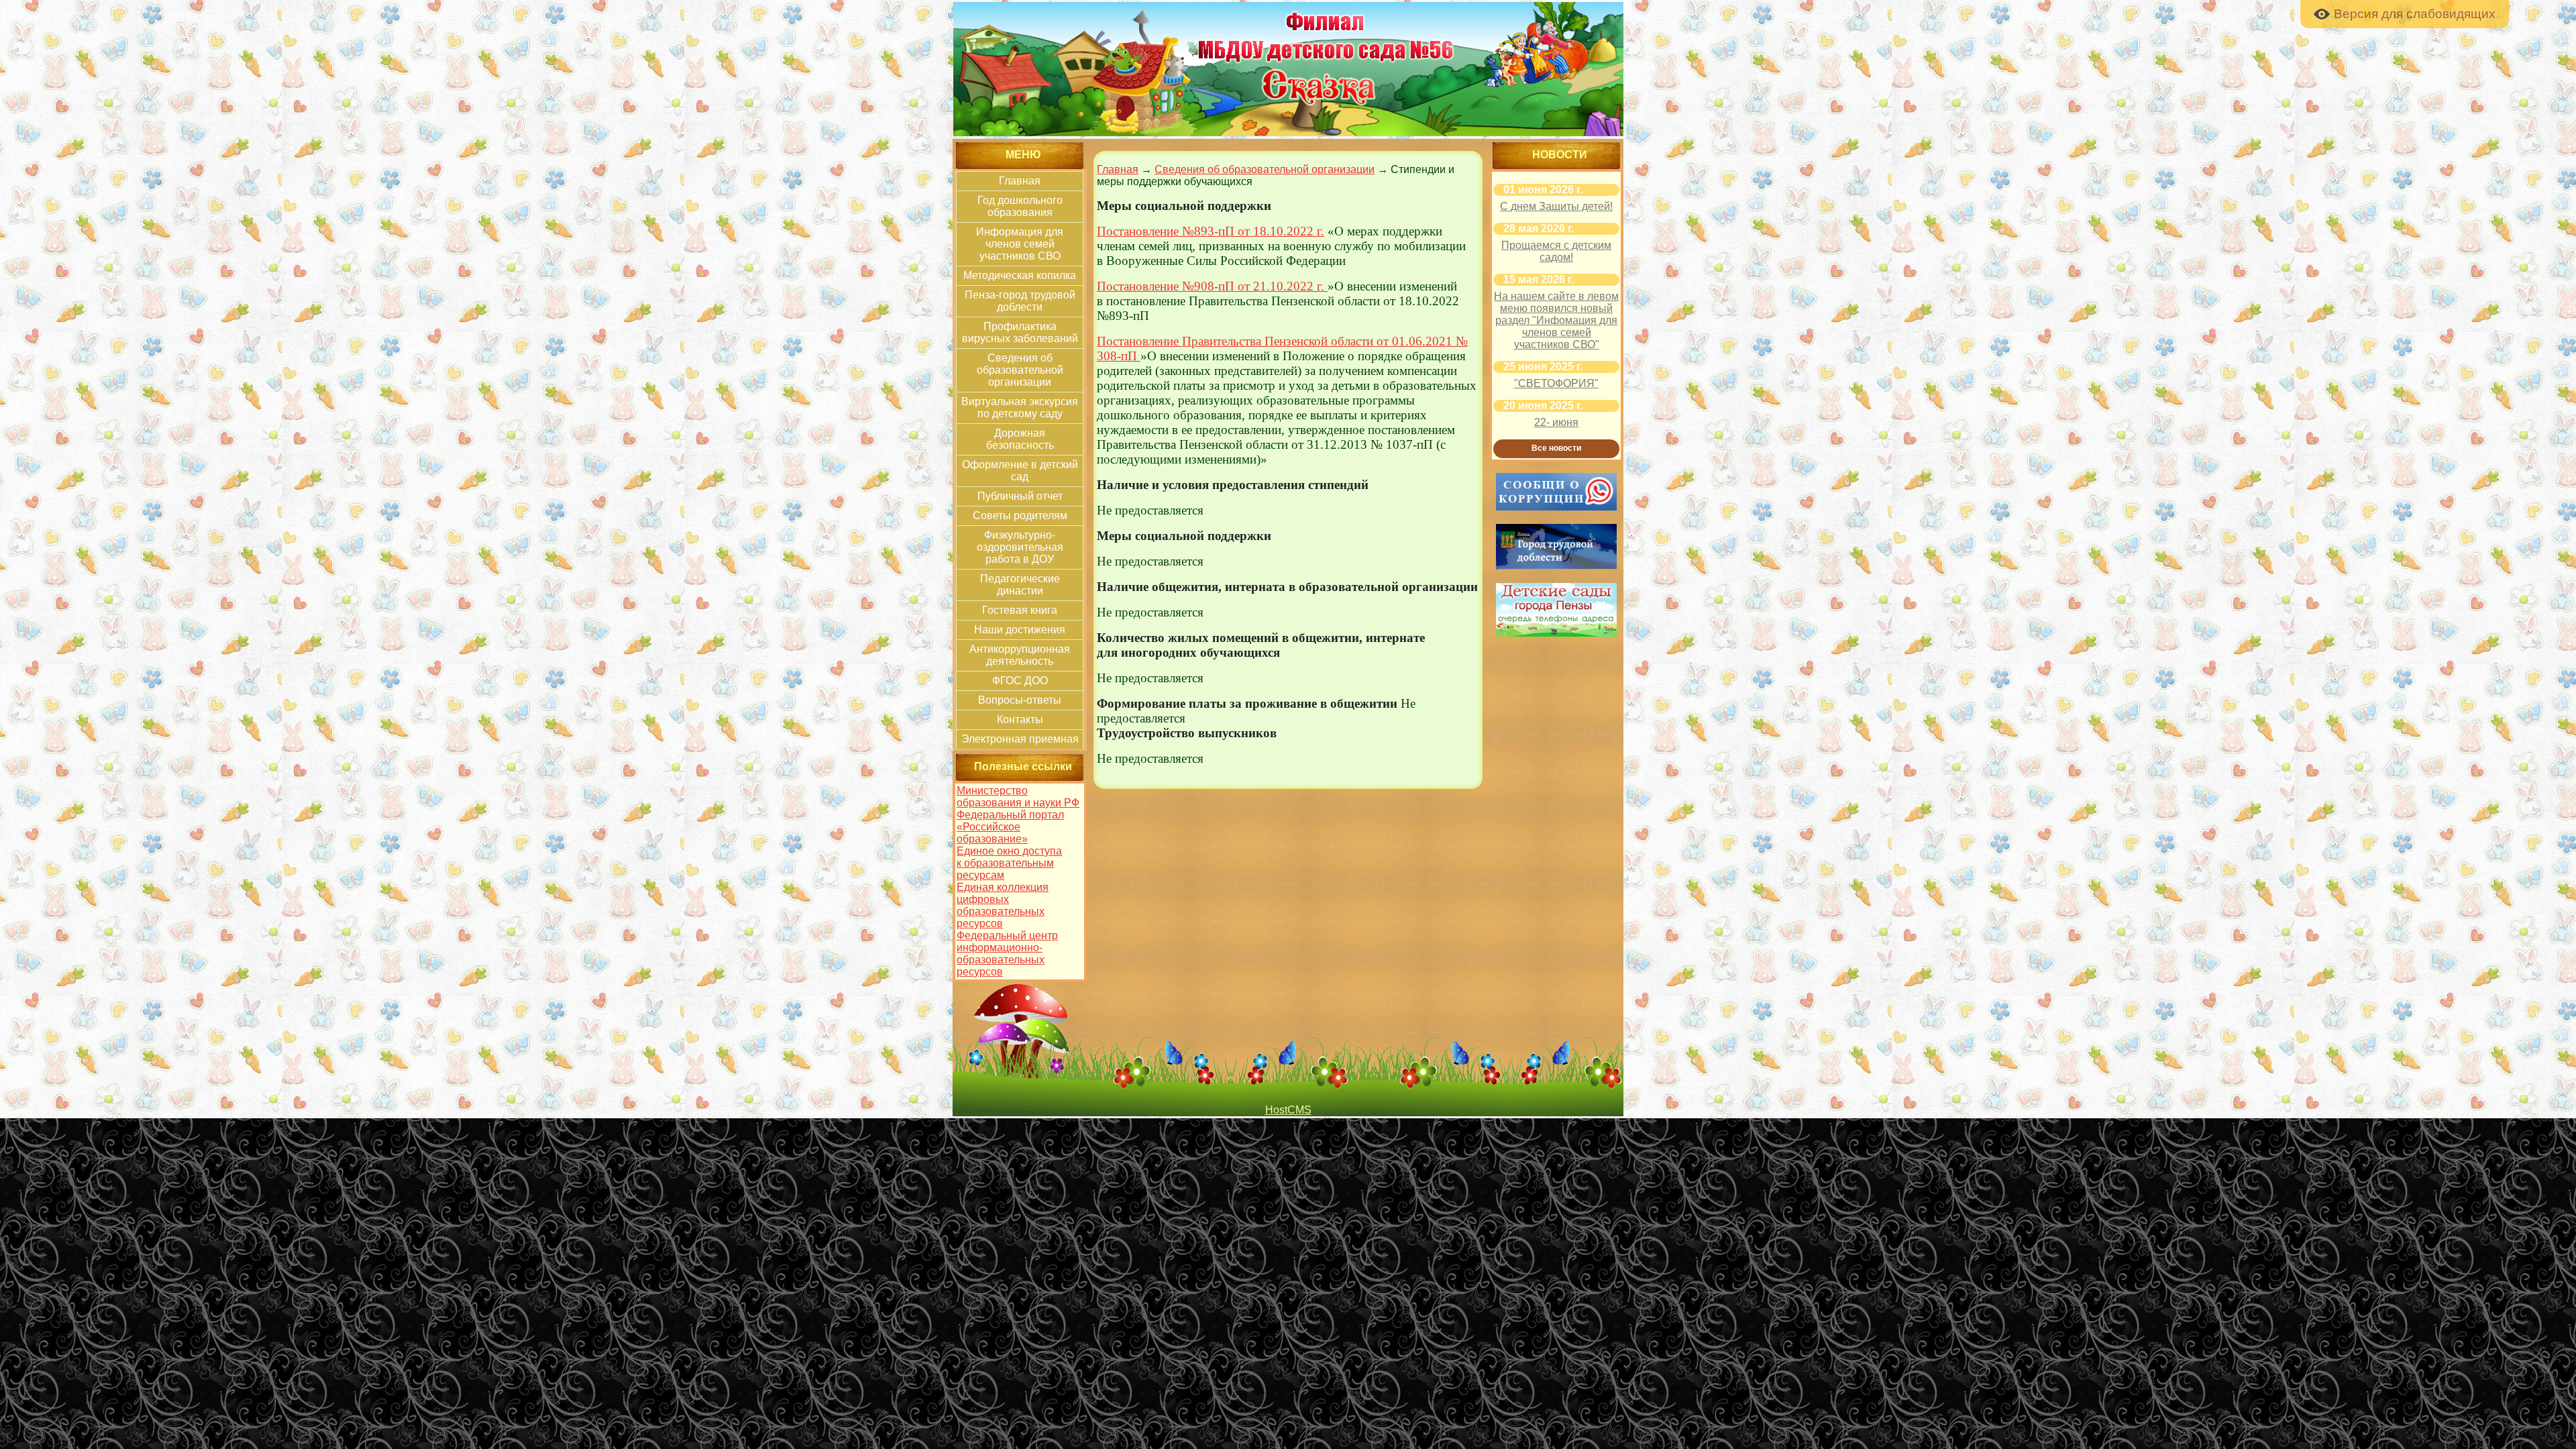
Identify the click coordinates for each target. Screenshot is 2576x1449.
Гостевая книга (1020, 610)
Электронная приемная (1020, 739)
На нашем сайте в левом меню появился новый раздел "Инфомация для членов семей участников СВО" (1556, 320)
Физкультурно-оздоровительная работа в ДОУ (1020, 547)
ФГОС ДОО (1020, 681)
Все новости (1556, 448)
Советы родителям (1020, 516)
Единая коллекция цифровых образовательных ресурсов (1003, 905)
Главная (1020, 181)
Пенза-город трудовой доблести (1020, 301)
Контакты (1020, 719)
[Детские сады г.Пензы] (1556, 633)
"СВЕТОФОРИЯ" (1556, 383)
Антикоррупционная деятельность (1020, 655)
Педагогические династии (1020, 585)
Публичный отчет (1020, 496)
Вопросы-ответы (1020, 700)
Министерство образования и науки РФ (1018, 797)
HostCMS (1288, 1110)
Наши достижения (1020, 630)
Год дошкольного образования (1020, 206)
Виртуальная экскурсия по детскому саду (1020, 408)
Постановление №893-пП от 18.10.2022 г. (1211, 231)
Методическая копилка (1020, 275)
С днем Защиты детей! (1556, 206)
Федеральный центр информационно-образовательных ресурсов (1007, 954)
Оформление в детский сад (1020, 471)
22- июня (1556, 422)
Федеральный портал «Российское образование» (1010, 827)
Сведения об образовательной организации (1020, 370)
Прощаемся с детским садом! (1556, 251)
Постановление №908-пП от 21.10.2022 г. (1212, 286)
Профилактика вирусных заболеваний (1020, 332)
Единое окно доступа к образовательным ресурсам (1009, 863)
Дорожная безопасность (1020, 439)
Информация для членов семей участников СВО (1020, 244)
